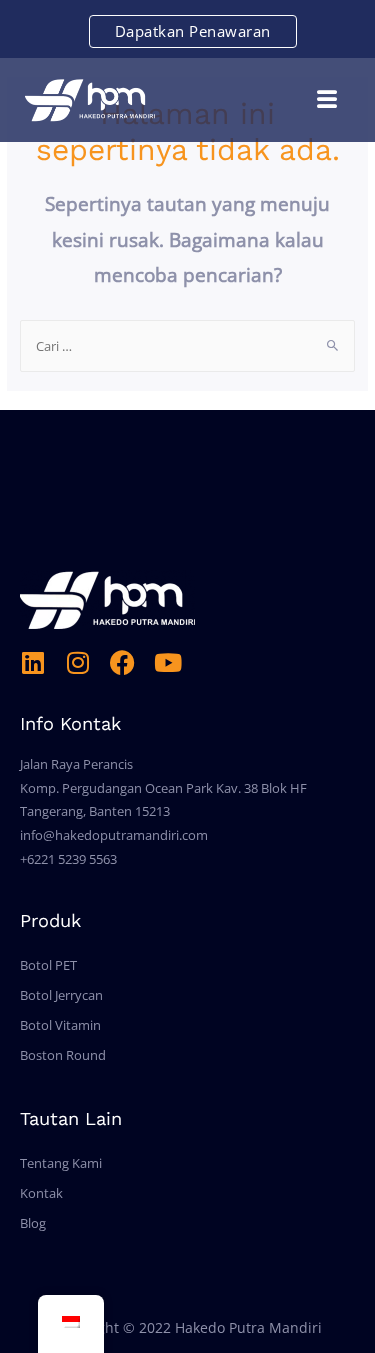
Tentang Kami (61, 1163)
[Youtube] (167, 662)
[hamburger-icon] (327, 100)
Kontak (41, 1193)
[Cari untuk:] (188, 346)
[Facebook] (122, 662)
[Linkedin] (32, 662)
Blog (33, 1223)
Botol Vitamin (60, 1025)
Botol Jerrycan (61, 995)
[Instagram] (77, 662)
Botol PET (48, 965)
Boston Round (63, 1055)
